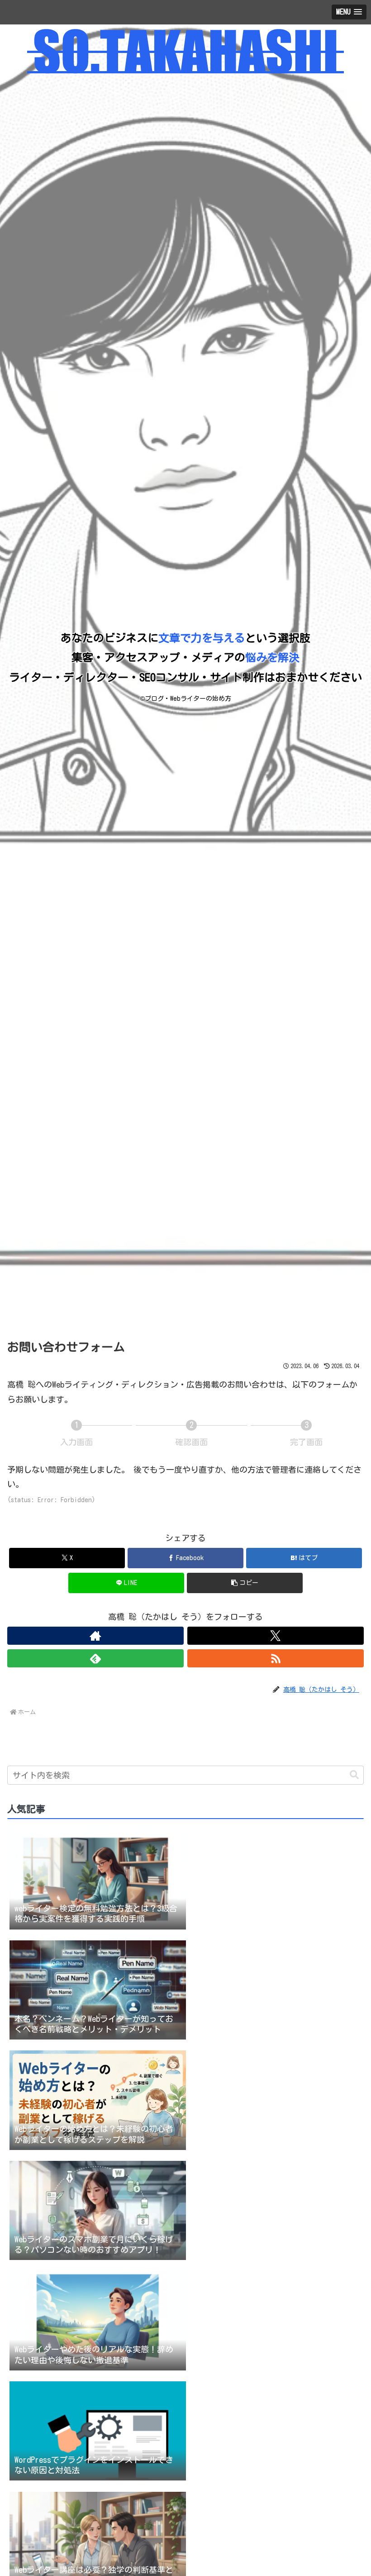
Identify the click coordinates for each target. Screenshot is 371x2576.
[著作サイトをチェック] (95, 1636)
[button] (245, 1583)
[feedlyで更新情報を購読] (95, 1658)
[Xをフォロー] (276, 1636)
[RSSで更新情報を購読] (276, 1658)
